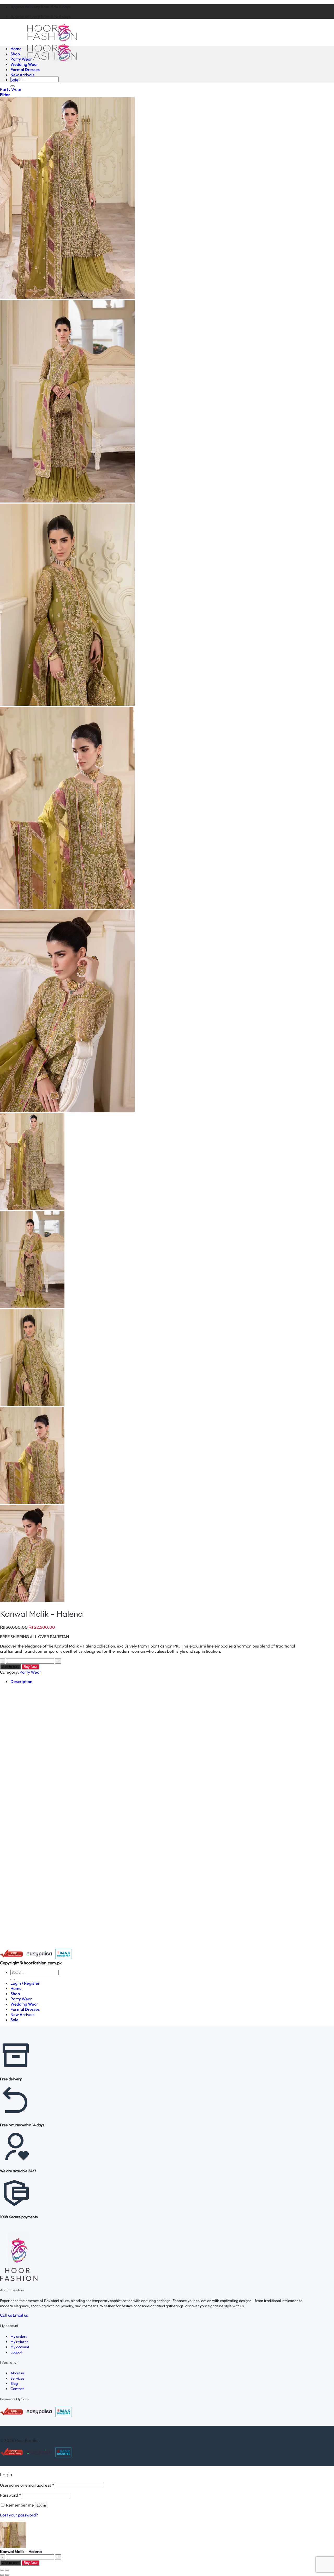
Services (17, 2378)
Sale (14, 80)
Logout (16, 2352)
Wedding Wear (24, 64)
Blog (14, 2384)
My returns (19, 2342)
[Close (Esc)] (2, 2570)
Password (10, 2495)
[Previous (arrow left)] (2, 2575)
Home (16, 49)
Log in (41, 2505)
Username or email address (27, 2485)
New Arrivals (22, 75)
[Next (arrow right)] (7, 2575)
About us (17, 2373)
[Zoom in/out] (7, 2570)
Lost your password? (19, 2515)
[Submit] (13, 86)
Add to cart (10, 1667)
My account (20, 2347)
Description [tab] (21, 1681)
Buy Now (31, 1667)
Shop (15, 54)
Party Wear (21, 59)
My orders (19, 2336)
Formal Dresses (25, 69)
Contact (17, 2389)
